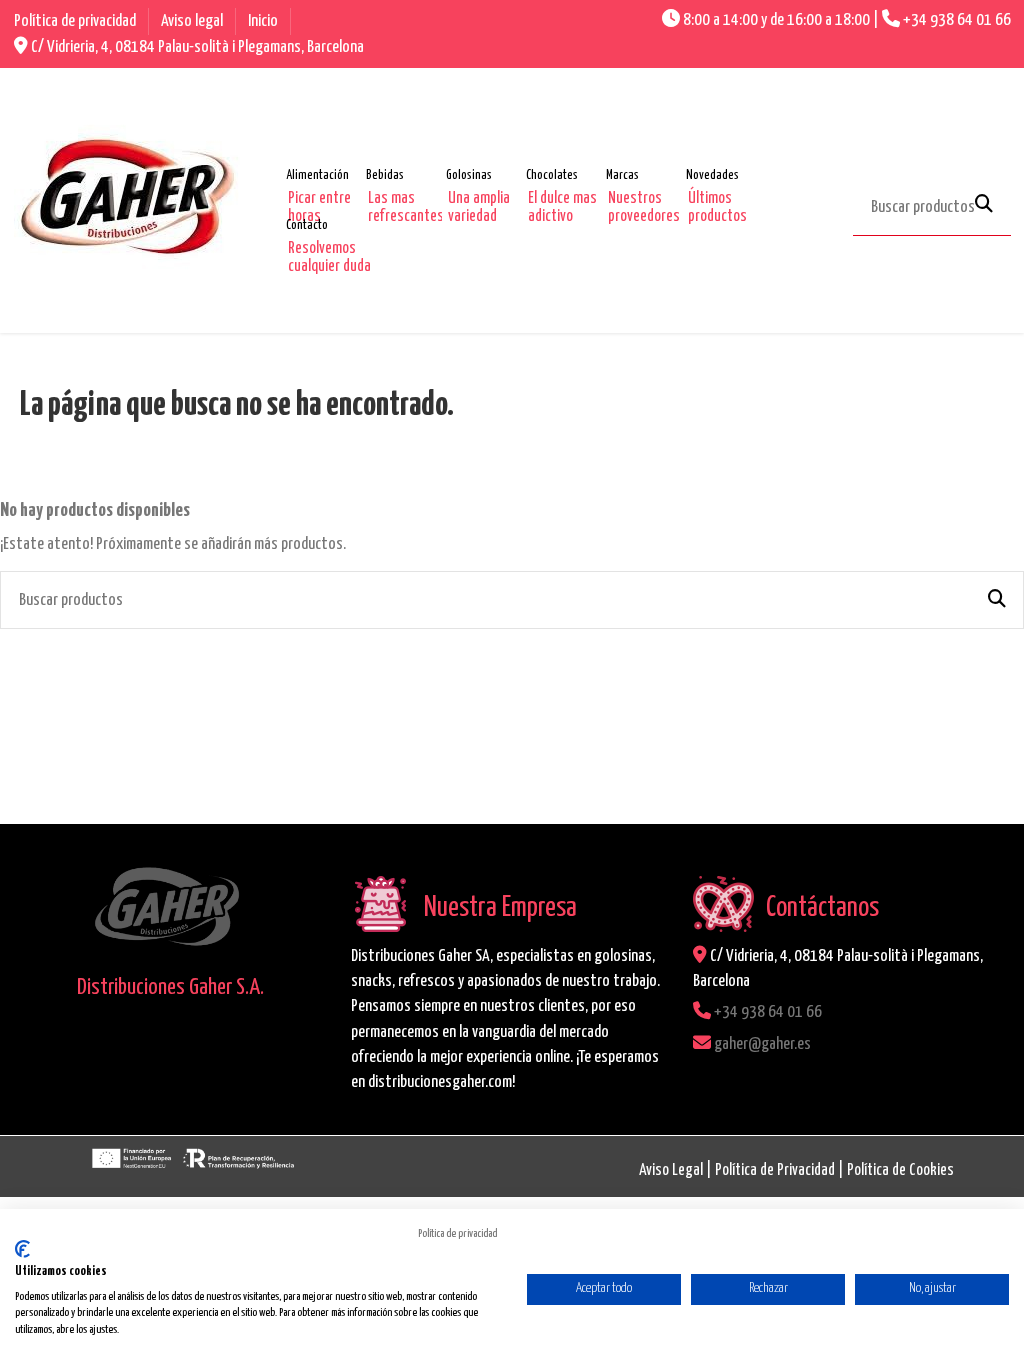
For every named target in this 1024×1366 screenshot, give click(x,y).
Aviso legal (193, 21)
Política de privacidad (76, 21)
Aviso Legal (671, 1170)
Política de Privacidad (775, 1170)
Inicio (263, 21)
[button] (331, 176)
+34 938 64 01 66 (957, 20)
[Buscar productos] (984, 205)
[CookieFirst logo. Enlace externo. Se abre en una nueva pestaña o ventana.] (22, 1249)
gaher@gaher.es (762, 1044)
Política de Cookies (900, 1170)
